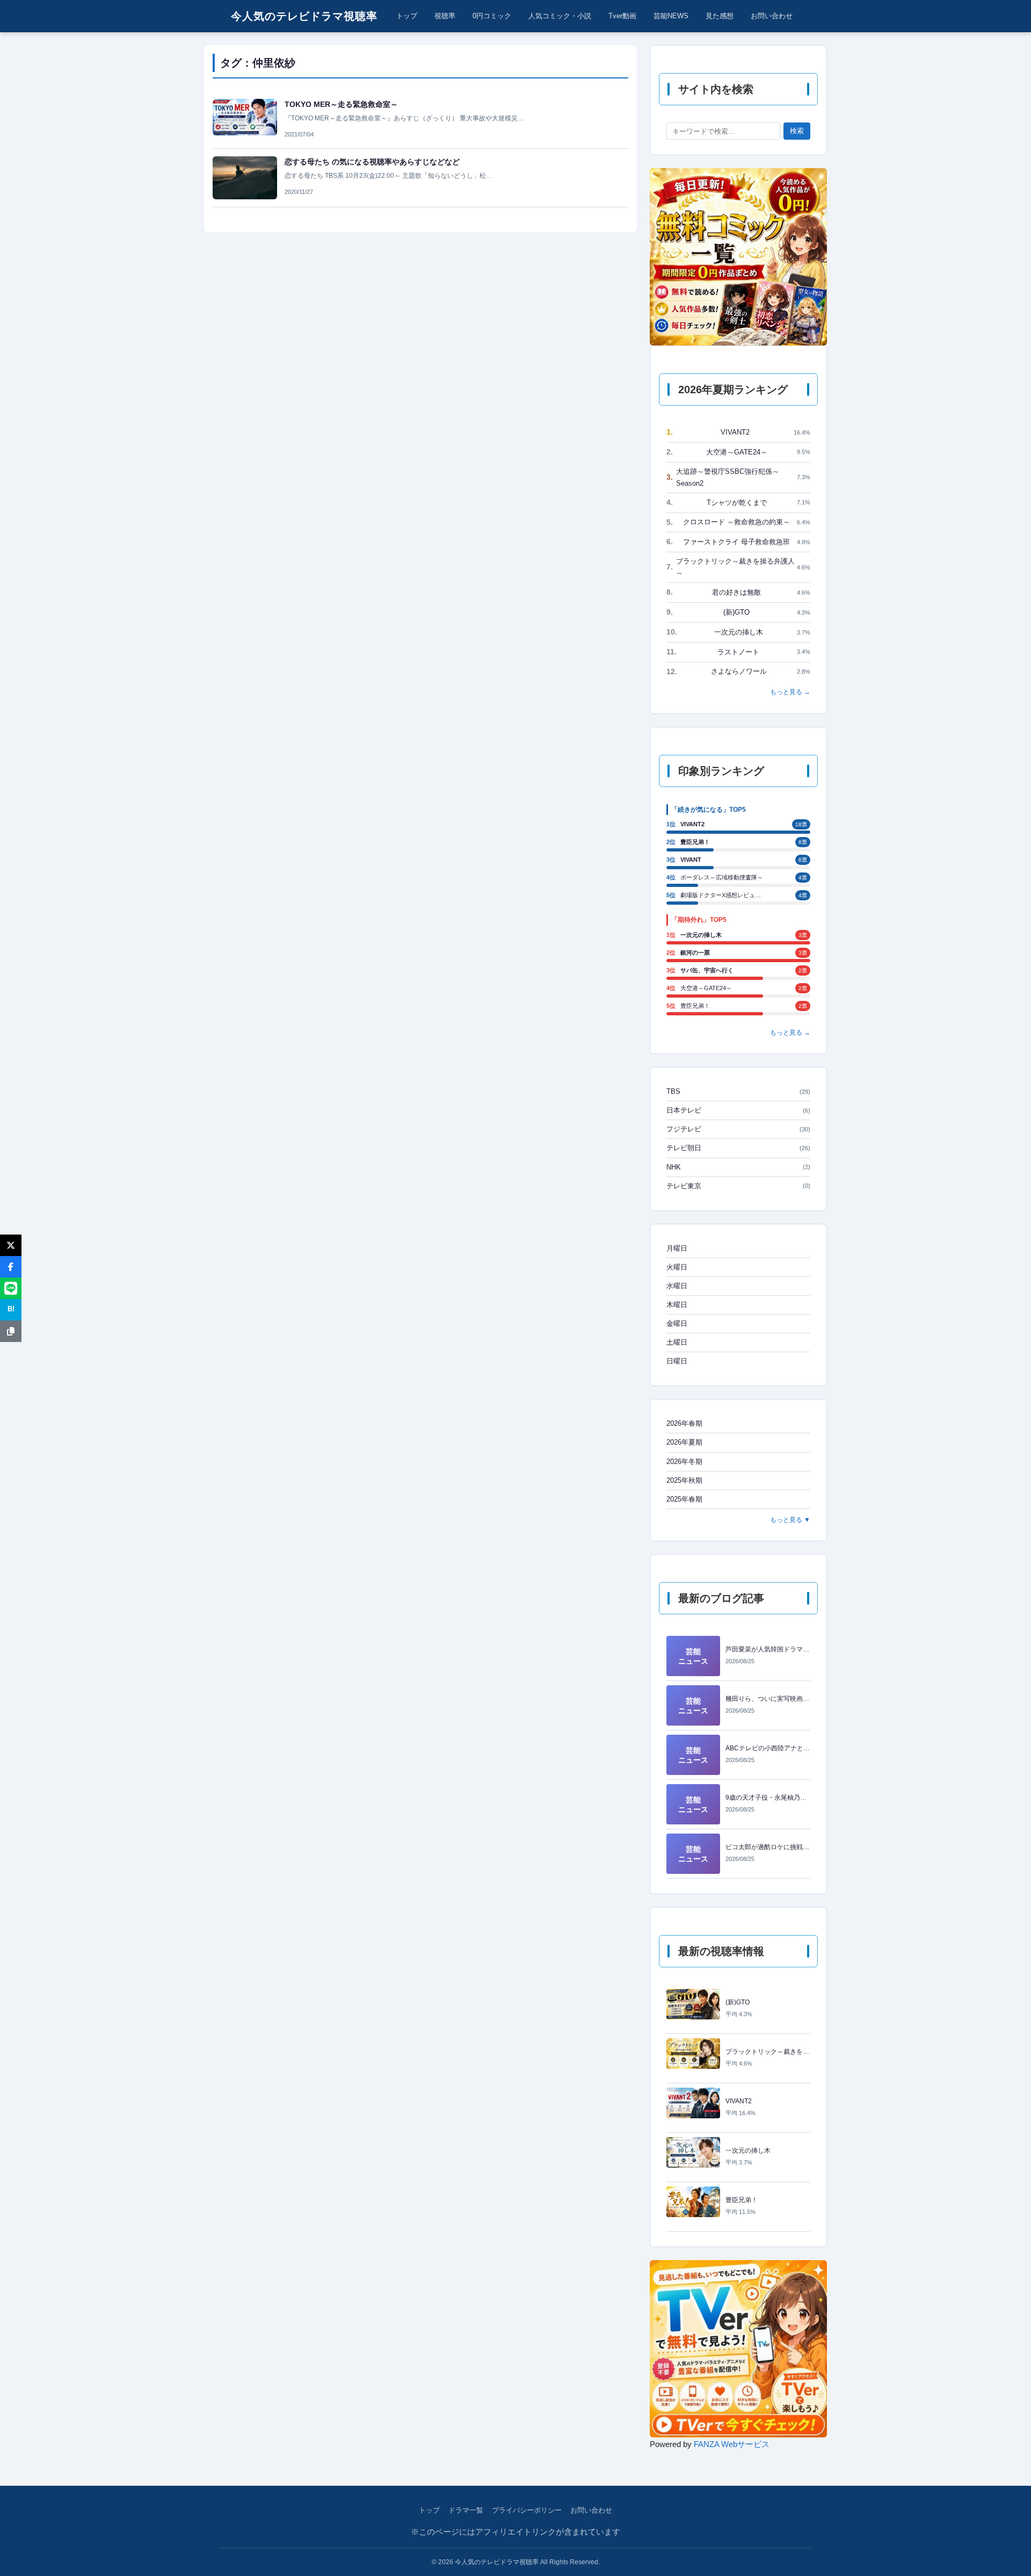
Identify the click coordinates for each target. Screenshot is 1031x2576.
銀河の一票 (695, 953)
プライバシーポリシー (527, 2510)
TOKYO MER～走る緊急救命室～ (341, 104)
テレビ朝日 (738, 1148)
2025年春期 (684, 1499)
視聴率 (445, 16)
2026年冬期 (684, 1462)
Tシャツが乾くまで (738, 502)
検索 (797, 131)
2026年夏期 (684, 1442)
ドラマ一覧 (466, 2510)
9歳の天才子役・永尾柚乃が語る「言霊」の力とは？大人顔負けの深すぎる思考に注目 (768, 1798)
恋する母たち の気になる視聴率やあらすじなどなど (372, 162)
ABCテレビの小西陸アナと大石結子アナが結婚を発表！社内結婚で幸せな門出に (768, 1748)
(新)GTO (738, 612)
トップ (407, 16)
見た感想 (720, 16)
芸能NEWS (671, 16)
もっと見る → (790, 692)
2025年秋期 (684, 1480)
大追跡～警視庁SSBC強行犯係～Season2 (738, 477)
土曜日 (677, 1342)
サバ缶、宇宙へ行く (707, 970)
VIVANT (691, 860)
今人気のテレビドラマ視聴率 (304, 16)
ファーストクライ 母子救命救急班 (738, 542)
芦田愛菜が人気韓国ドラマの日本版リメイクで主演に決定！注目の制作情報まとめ (768, 1649)
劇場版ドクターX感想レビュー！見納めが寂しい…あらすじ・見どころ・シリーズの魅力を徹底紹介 (723, 895)
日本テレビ (738, 1110)
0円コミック (492, 16)
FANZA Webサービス (732, 2444)
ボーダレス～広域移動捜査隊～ (722, 877)
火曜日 (677, 1267)
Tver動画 (622, 16)
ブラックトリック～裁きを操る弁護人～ (738, 567)
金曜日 (677, 1323)
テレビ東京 (738, 1186)
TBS (738, 1091)
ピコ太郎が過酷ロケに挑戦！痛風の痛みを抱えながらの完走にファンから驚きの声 (768, 1847)
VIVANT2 (738, 432)
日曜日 (677, 1361)
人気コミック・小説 (560, 16)
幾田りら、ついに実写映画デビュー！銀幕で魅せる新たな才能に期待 (768, 1699)
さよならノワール (738, 672)
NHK (738, 1167)
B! (11, 1309)
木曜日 (677, 1305)
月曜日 (677, 1248)
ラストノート (738, 652)
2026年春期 (684, 1423)
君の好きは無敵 (738, 592)
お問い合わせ (772, 16)
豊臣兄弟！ (695, 842)
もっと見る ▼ (790, 1520)
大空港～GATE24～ (738, 452)
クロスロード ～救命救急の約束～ (738, 522)
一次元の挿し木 (738, 632)
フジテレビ (738, 1129)
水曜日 (677, 1286)
